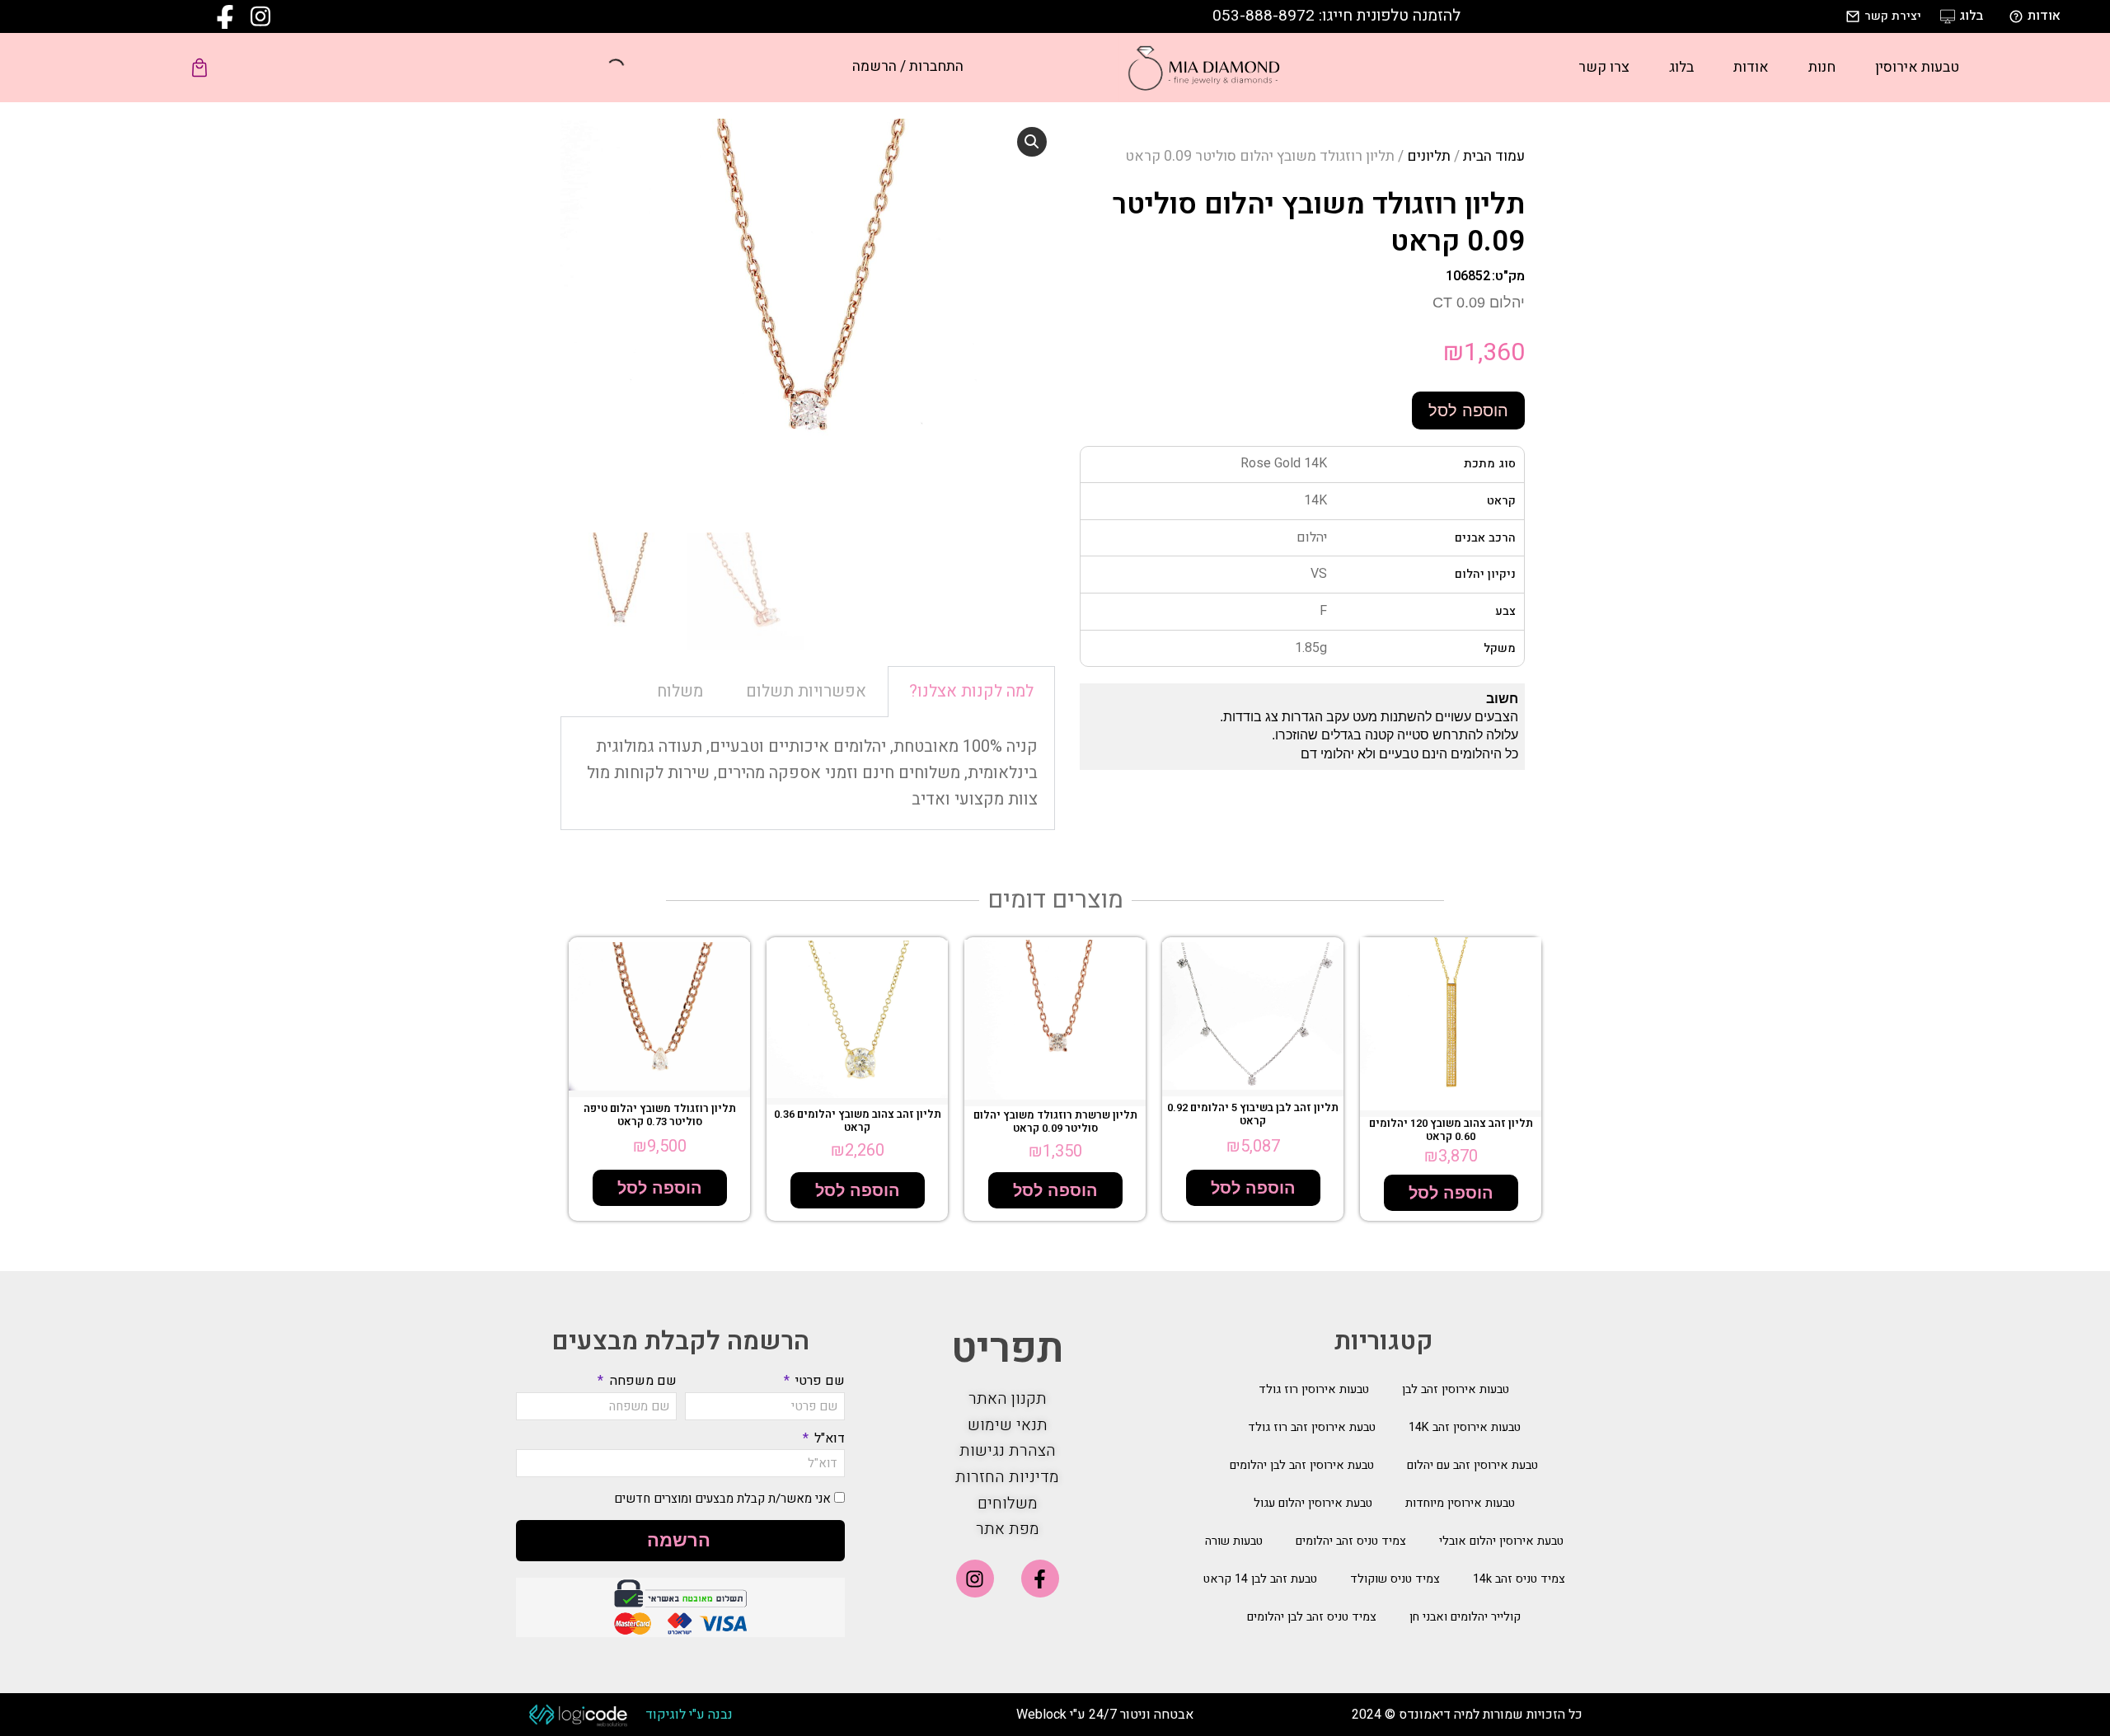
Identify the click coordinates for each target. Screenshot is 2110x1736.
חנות (1822, 67)
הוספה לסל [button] (1451, 1193)
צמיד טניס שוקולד (1395, 1579)
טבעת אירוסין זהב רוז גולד (1312, 1427)
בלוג (1681, 67)
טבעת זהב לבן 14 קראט (1260, 1579)
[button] (1032, 142)
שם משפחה (641, 1381)
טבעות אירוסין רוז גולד (1314, 1389)
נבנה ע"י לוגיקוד (689, 1715)
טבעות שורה (1234, 1541)
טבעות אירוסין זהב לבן (1456, 1389)
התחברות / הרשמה (908, 66)
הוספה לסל (1468, 411)
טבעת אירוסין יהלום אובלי (1501, 1541)
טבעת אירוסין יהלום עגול (1313, 1503)
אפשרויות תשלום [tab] (806, 691)
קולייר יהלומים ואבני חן (1465, 1617)
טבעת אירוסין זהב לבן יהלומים (1302, 1465)
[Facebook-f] (1040, 1579)
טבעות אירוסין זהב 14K (1465, 1427)
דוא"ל (828, 1438)
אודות (1751, 67)
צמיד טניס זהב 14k (1519, 1579)
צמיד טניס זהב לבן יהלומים (1312, 1617)
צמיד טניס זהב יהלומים (1351, 1541)
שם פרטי (818, 1381)
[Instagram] (975, 1579)
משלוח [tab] (680, 691)
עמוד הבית (1494, 156)
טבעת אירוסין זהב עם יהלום (1472, 1465)
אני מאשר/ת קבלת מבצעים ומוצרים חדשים (722, 1499)
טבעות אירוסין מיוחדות (1460, 1503)
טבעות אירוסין (1917, 67)
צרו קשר (1604, 67)
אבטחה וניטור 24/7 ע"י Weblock (1105, 1715)
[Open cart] (199, 68)
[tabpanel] (808, 774)
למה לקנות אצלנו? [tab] (971, 691)
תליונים (1429, 156)
